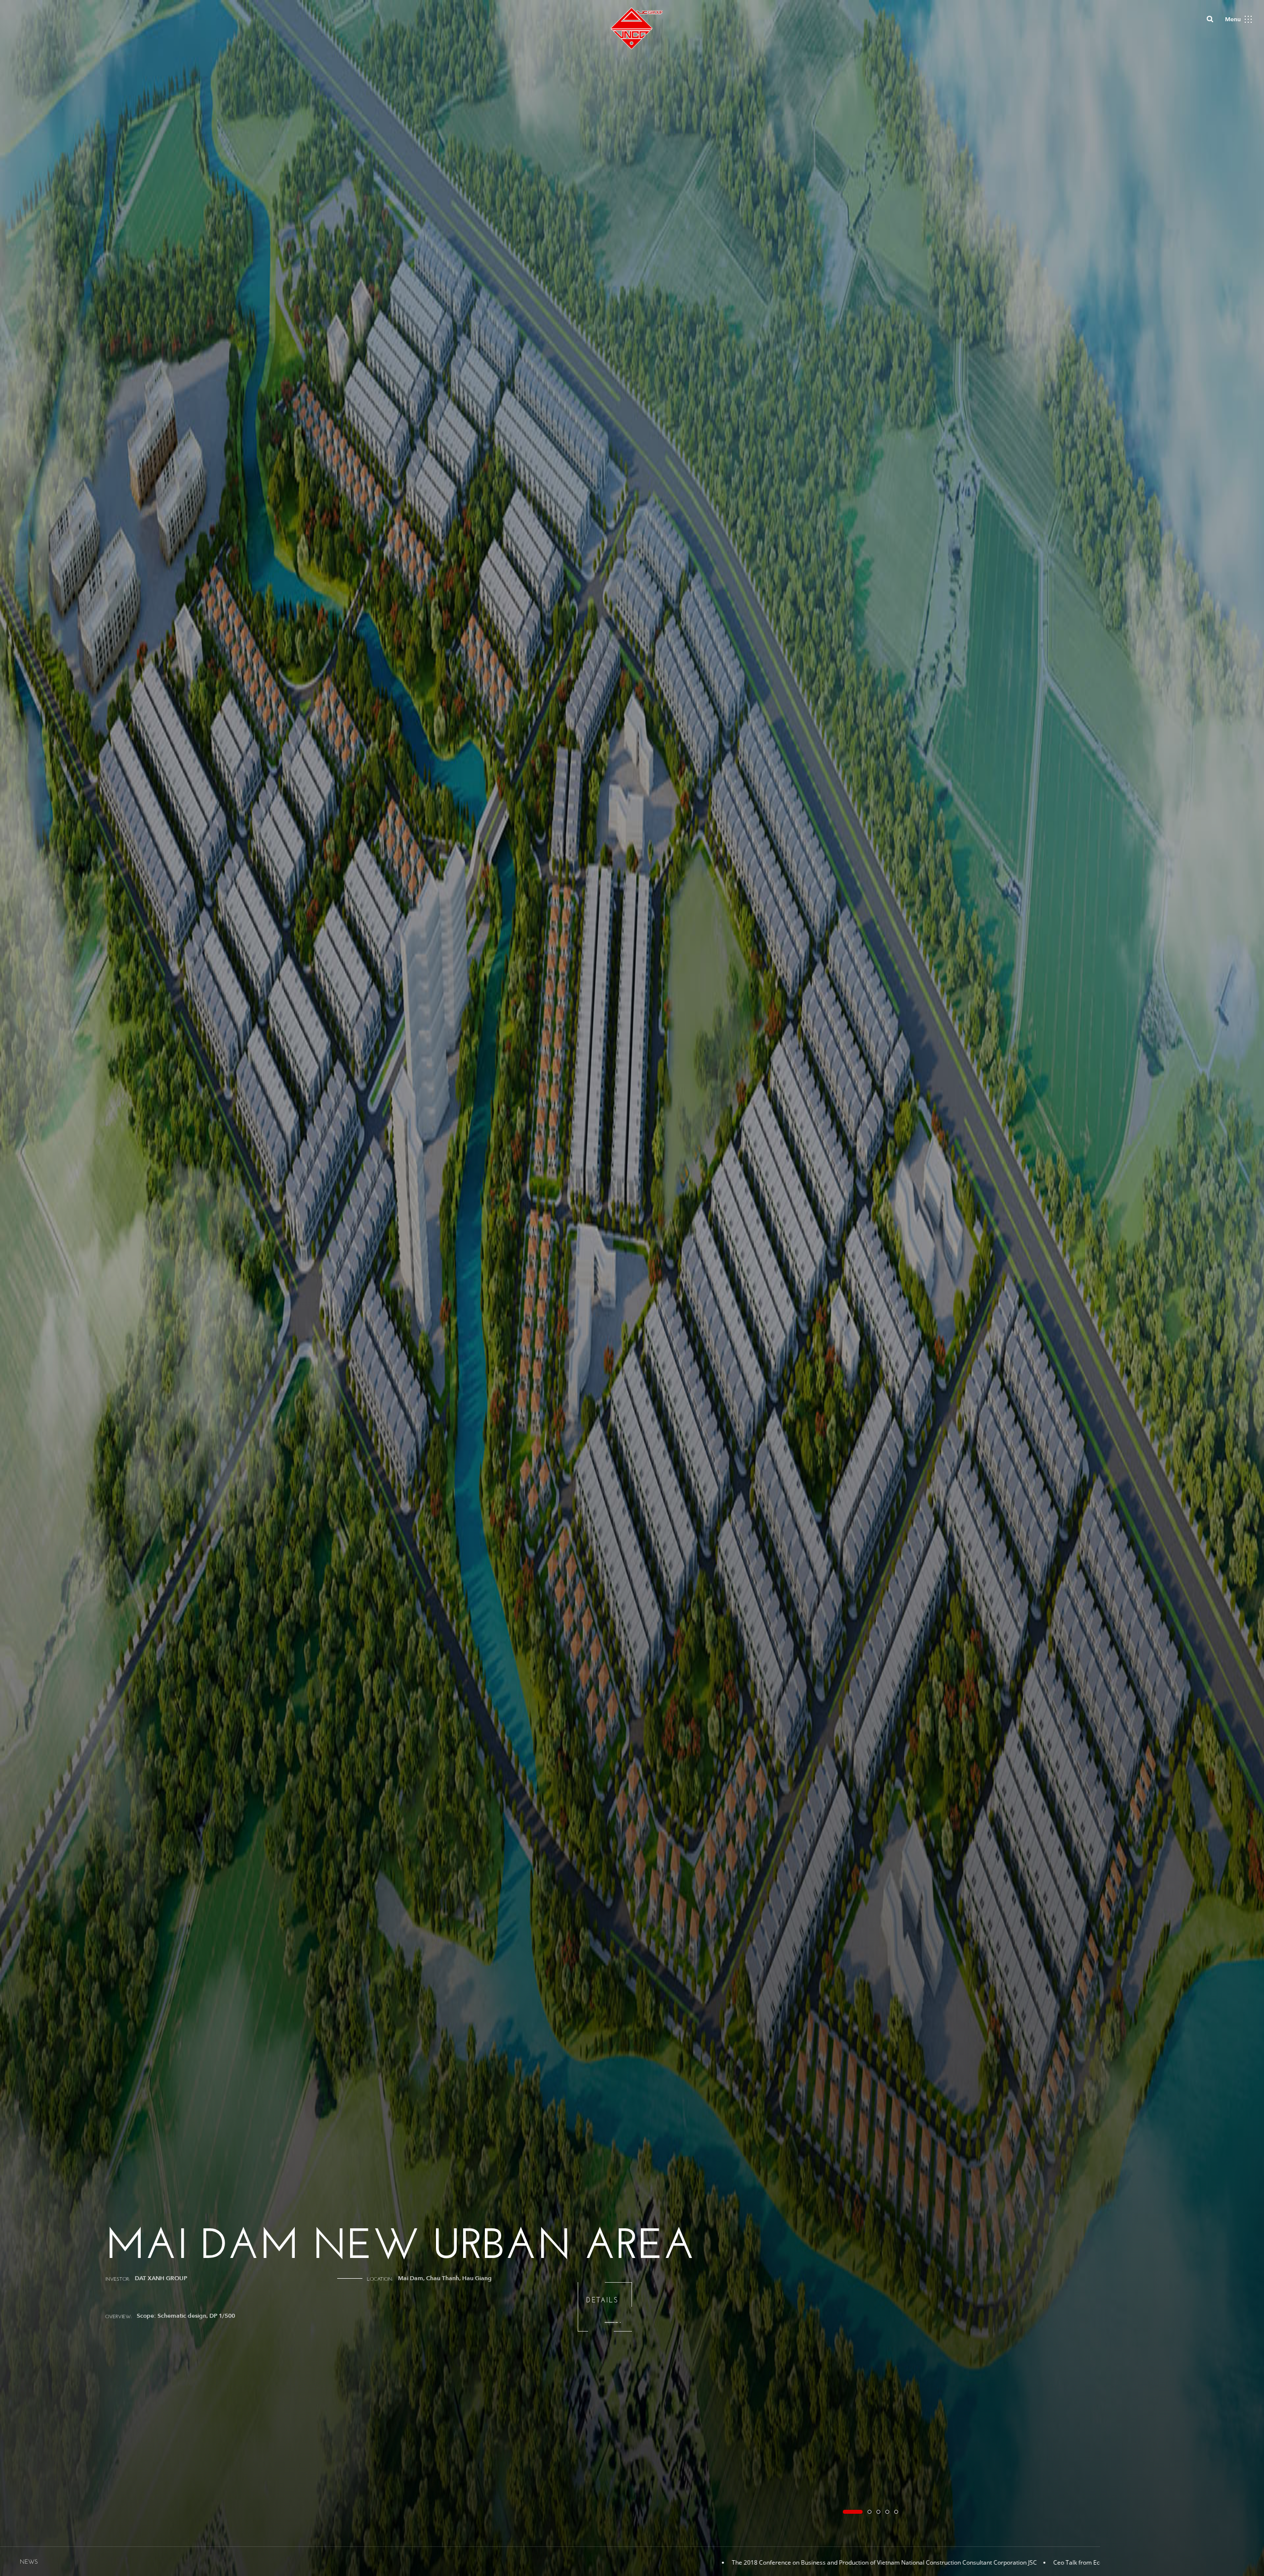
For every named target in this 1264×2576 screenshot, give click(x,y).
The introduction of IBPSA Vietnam (774, 2562)
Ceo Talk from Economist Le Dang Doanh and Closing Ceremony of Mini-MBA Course (595, 2562)
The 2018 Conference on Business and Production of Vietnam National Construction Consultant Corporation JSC (309, 2562)
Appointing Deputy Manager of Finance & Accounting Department (928, 2562)
